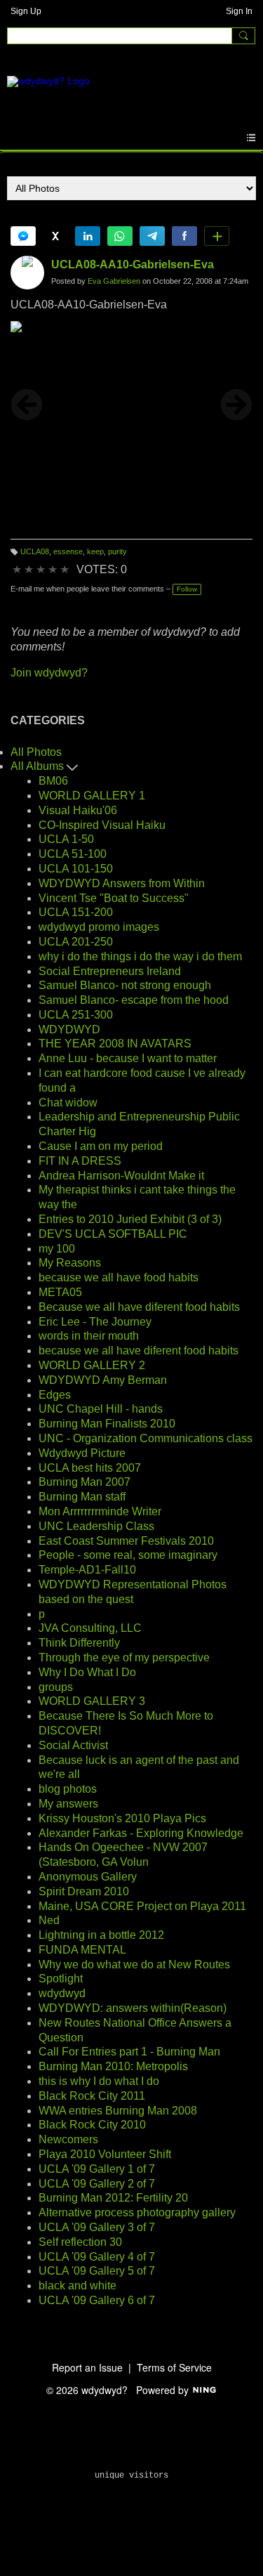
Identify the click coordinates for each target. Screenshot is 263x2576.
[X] (55, 236)
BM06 (53, 781)
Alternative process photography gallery (137, 2212)
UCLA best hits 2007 (90, 1468)
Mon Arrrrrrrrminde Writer (100, 1511)
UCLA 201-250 (76, 942)
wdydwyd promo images (99, 927)
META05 (60, 1292)
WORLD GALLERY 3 (92, 1701)
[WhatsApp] (120, 236)
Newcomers (68, 2139)
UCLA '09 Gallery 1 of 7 (97, 2169)
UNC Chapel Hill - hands (101, 1409)
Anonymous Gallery (88, 1877)
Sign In (239, 11)
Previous (27, 405)
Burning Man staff (82, 1497)
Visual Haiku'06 (78, 810)
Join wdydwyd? (49, 673)
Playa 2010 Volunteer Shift (105, 2154)
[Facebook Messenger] (23, 236)
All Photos (36, 752)
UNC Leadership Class (96, 1526)
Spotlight (61, 1979)
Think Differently (79, 1643)
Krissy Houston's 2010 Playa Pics (122, 1818)
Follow (187, 589)
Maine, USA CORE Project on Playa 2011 (142, 1906)
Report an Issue (87, 2367)
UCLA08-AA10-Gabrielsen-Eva (133, 264)
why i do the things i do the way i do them (140, 956)
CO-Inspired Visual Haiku (102, 825)
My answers (68, 1804)
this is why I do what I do (99, 2081)
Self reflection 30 (80, 2242)
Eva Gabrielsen (114, 281)
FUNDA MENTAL (82, 1950)
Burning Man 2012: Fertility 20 (113, 2198)
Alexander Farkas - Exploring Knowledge (141, 1833)
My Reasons (70, 1263)
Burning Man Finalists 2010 (107, 1424)
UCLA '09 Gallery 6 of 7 (97, 2300)
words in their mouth (89, 1336)
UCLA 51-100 (73, 854)
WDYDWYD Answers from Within (122, 883)
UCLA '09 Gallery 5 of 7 (97, 2271)
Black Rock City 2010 (92, 2125)
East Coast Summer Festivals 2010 (126, 1541)
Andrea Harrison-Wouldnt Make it (121, 1176)
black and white (77, 2286)
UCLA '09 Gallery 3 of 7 (97, 2227)
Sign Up (26, 11)
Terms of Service (174, 2367)
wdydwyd (62, 1993)
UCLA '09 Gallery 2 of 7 (97, 2184)
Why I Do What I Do (87, 1672)
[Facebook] (184, 236)
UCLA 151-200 (76, 912)
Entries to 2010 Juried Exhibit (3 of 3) (130, 1219)
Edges (55, 1395)
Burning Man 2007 (85, 1482)
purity (117, 551)
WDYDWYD (69, 1029)
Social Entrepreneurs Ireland (110, 971)
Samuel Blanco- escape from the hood (134, 1000)
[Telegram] (152, 236)
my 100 (57, 1249)
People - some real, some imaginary (128, 1555)
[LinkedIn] (88, 236)
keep (95, 551)
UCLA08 (35, 551)
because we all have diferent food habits (139, 1351)
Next (236, 405)
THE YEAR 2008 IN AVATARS (115, 1044)
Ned (49, 1920)
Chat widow (68, 1103)
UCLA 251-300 (76, 1015)
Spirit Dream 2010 (84, 1891)
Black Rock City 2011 (92, 2096)
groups (56, 1687)
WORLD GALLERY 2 (92, 1365)
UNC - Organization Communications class (146, 1438)
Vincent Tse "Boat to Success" (114, 898)
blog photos (68, 1789)
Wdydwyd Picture (82, 1453)
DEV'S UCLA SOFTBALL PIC (113, 1234)
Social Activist (73, 1745)
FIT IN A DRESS (80, 1161)
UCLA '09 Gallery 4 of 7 (97, 2257)
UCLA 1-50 (66, 839)
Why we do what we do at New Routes (134, 1964)
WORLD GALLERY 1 (92, 796)
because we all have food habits (119, 1277)
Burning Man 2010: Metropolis (113, 2066)
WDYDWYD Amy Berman (103, 1380)
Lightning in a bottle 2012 (101, 1935)
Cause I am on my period (101, 1146)
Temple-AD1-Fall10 (87, 1570)
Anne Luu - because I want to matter (128, 1058)
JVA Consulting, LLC (90, 1628)
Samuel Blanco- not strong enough (125, 985)
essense (68, 551)
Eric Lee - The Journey (95, 1322)
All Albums (39, 766)
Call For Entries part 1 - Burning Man (129, 2052)
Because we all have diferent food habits (139, 1307)
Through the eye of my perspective (124, 1658)
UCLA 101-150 (76, 869)
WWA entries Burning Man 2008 (118, 2111)
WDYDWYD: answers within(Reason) (133, 2008)
